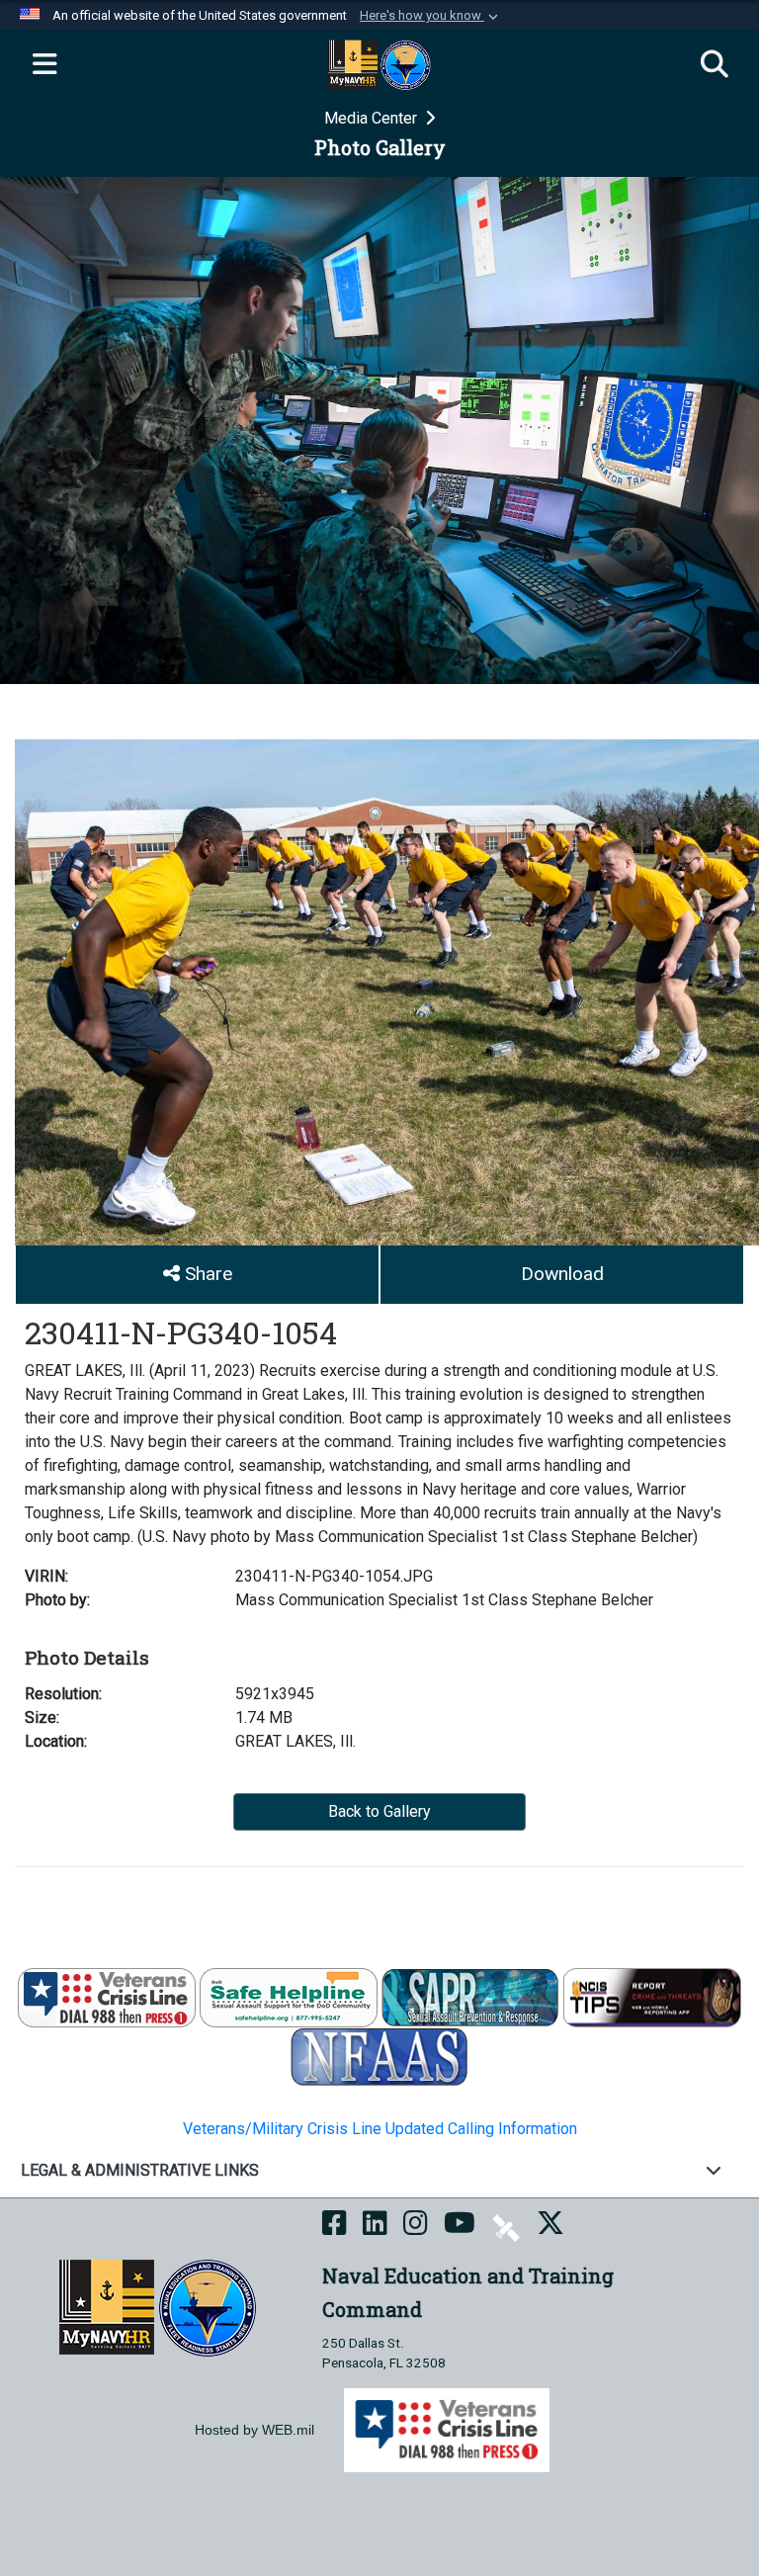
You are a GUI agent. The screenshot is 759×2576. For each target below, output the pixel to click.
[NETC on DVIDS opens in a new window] (506, 2227)
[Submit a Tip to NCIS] (652, 1997)
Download (562, 1274)
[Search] (715, 65)
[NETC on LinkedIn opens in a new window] (375, 2227)
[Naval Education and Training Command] (158, 2307)
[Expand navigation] (44, 65)
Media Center (373, 118)
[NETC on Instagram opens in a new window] (416, 2227)
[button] (431, 16)
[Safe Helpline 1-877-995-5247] (289, 1997)
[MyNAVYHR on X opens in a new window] (550, 2227)
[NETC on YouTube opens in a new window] (460, 2227)
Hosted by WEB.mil (254, 2430)
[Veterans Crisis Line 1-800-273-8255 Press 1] (107, 1997)
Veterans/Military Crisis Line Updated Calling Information (380, 2129)
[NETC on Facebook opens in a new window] (335, 2227)
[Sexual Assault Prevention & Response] (470, 1997)
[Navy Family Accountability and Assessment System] (379, 2057)
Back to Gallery (379, 1811)
